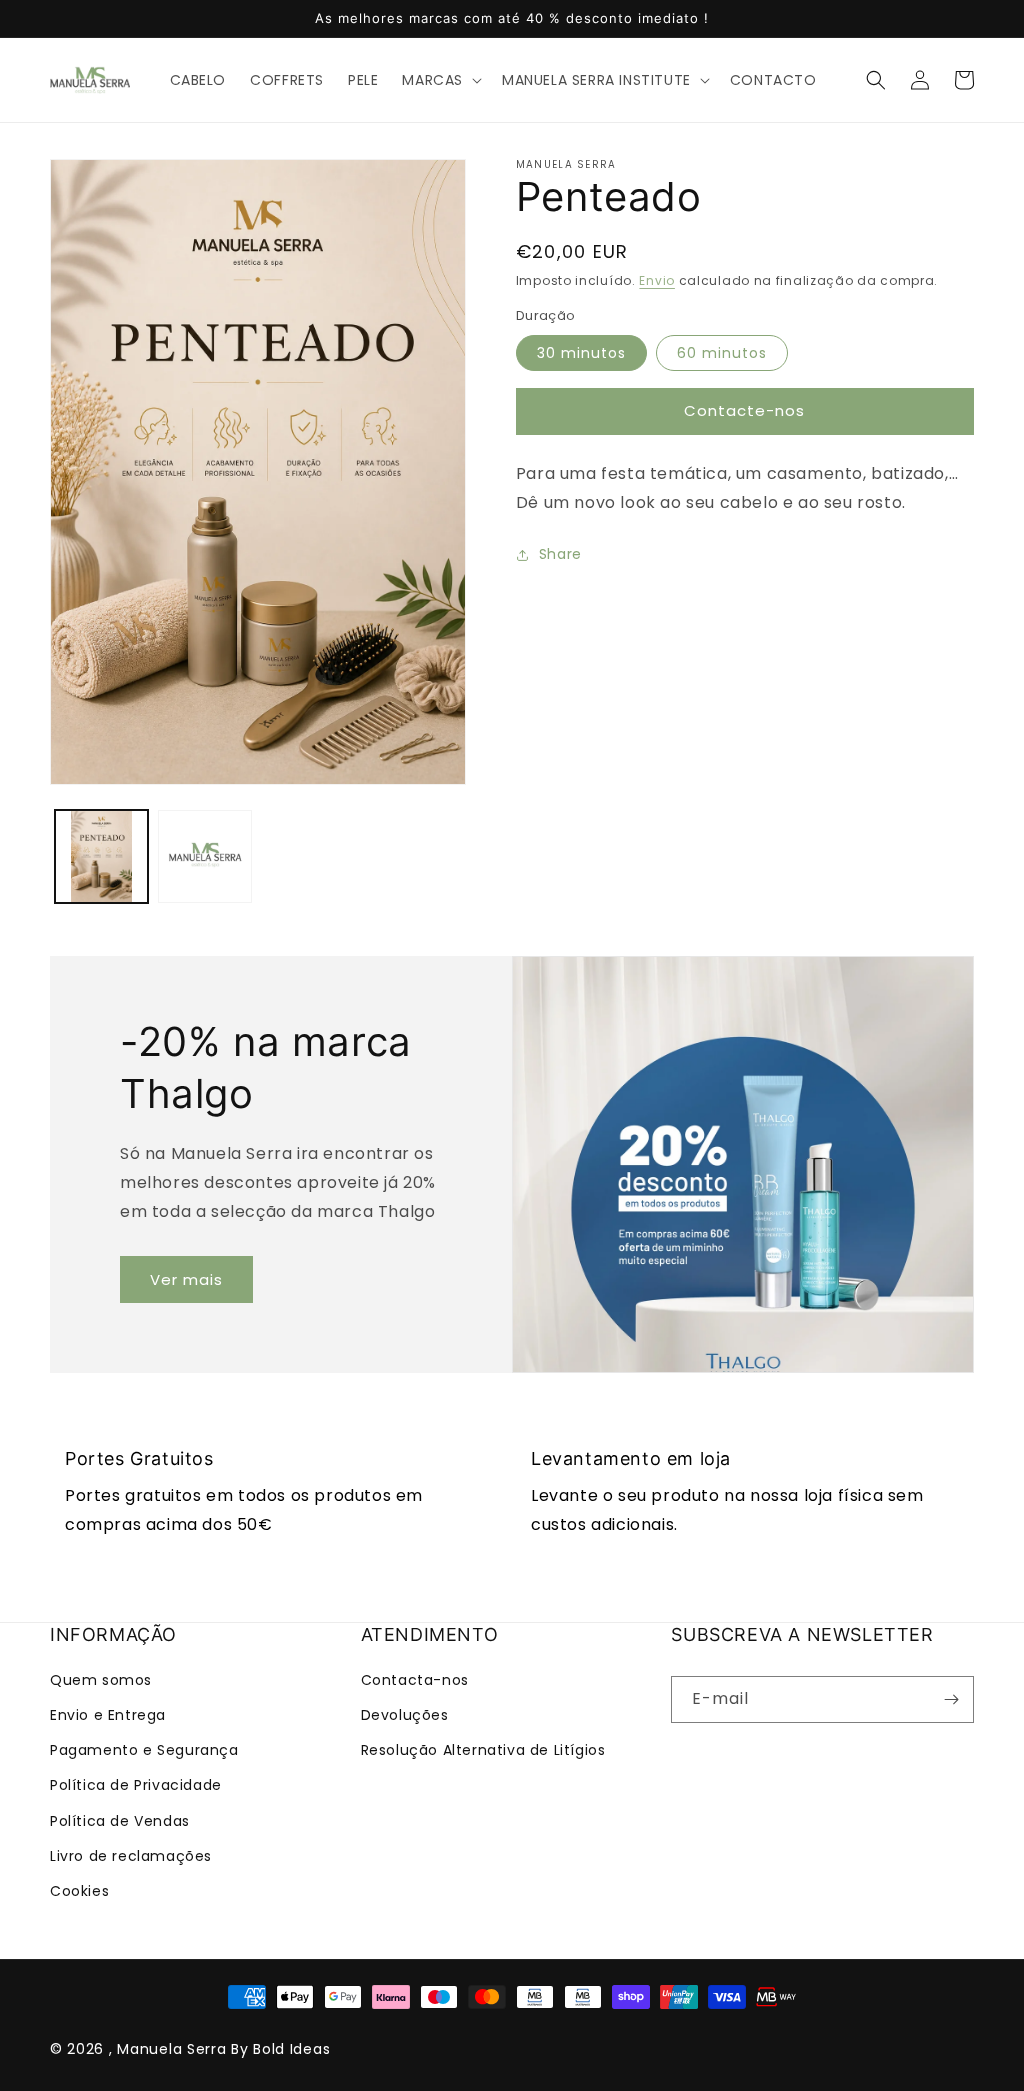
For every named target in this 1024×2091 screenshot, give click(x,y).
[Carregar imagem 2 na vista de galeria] (204, 856)
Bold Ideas (291, 2049)
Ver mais (186, 1279)
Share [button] (560, 554)
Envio (657, 280)
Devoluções (405, 1715)
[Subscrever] (951, 1699)
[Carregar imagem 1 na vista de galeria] (101, 856)
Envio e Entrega (108, 1715)
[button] (440, 80)
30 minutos (581, 353)
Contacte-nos (744, 410)
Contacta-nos (415, 1680)
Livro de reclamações (131, 1856)
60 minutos (722, 353)
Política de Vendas (120, 1821)
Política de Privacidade (136, 1785)
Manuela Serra (171, 2049)
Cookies (79, 1891)
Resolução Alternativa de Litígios (483, 1750)
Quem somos (101, 1680)
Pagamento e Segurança (144, 1750)
